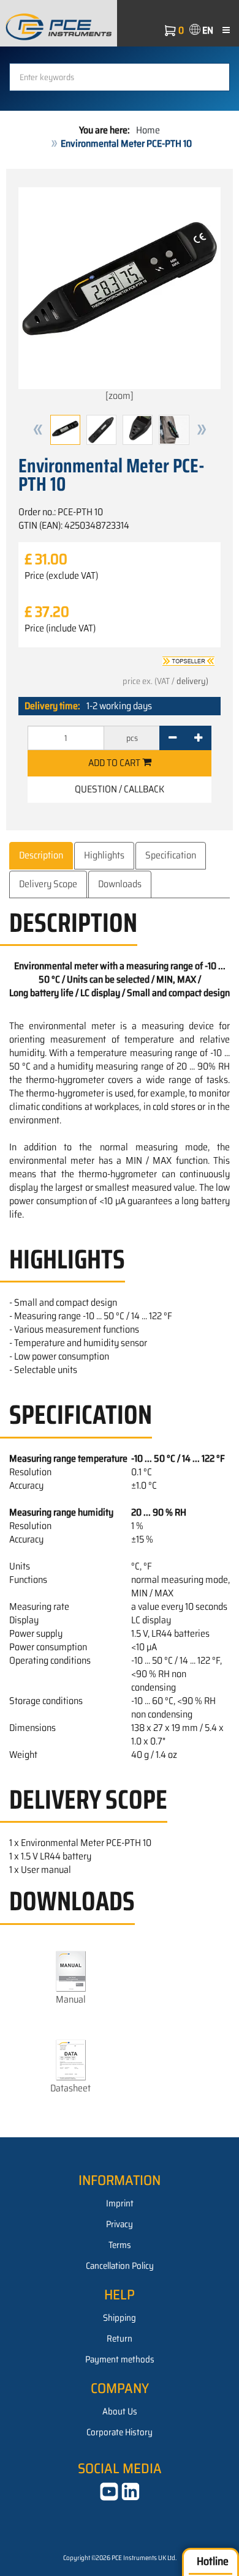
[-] (173, 738)
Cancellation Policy (120, 2266)
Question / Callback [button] (120, 789)
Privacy (120, 2224)
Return (120, 2339)
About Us (120, 2411)
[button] (38, 430)
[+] (198, 738)
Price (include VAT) (60, 628)
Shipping (120, 2318)
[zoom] (120, 396)
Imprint (120, 2203)
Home (148, 130)
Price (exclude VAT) (61, 576)
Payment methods (120, 2359)
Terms (120, 2245)
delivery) (192, 681)
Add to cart (115, 763)
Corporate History (120, 2432)
